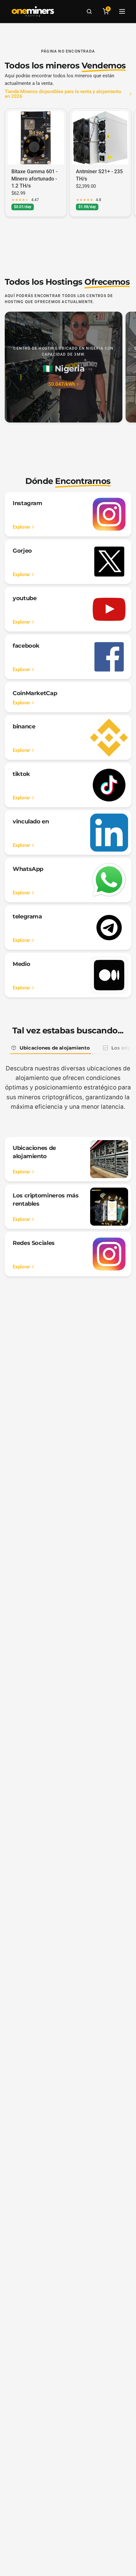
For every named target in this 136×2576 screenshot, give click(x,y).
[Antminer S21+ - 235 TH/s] (100, 138)
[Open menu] (122, 11)
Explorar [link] (21, 527)
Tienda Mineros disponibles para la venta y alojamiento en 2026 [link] (63, 94)
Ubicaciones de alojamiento (55, 1048)
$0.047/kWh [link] (62, 384)
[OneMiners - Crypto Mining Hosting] (33, 11)
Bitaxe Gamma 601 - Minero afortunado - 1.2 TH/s (34, 179)
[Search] (89, 11)
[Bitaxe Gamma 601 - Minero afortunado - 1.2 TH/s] (36, 138)
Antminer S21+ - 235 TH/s (99, 175)
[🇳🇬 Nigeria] (64, 367)
